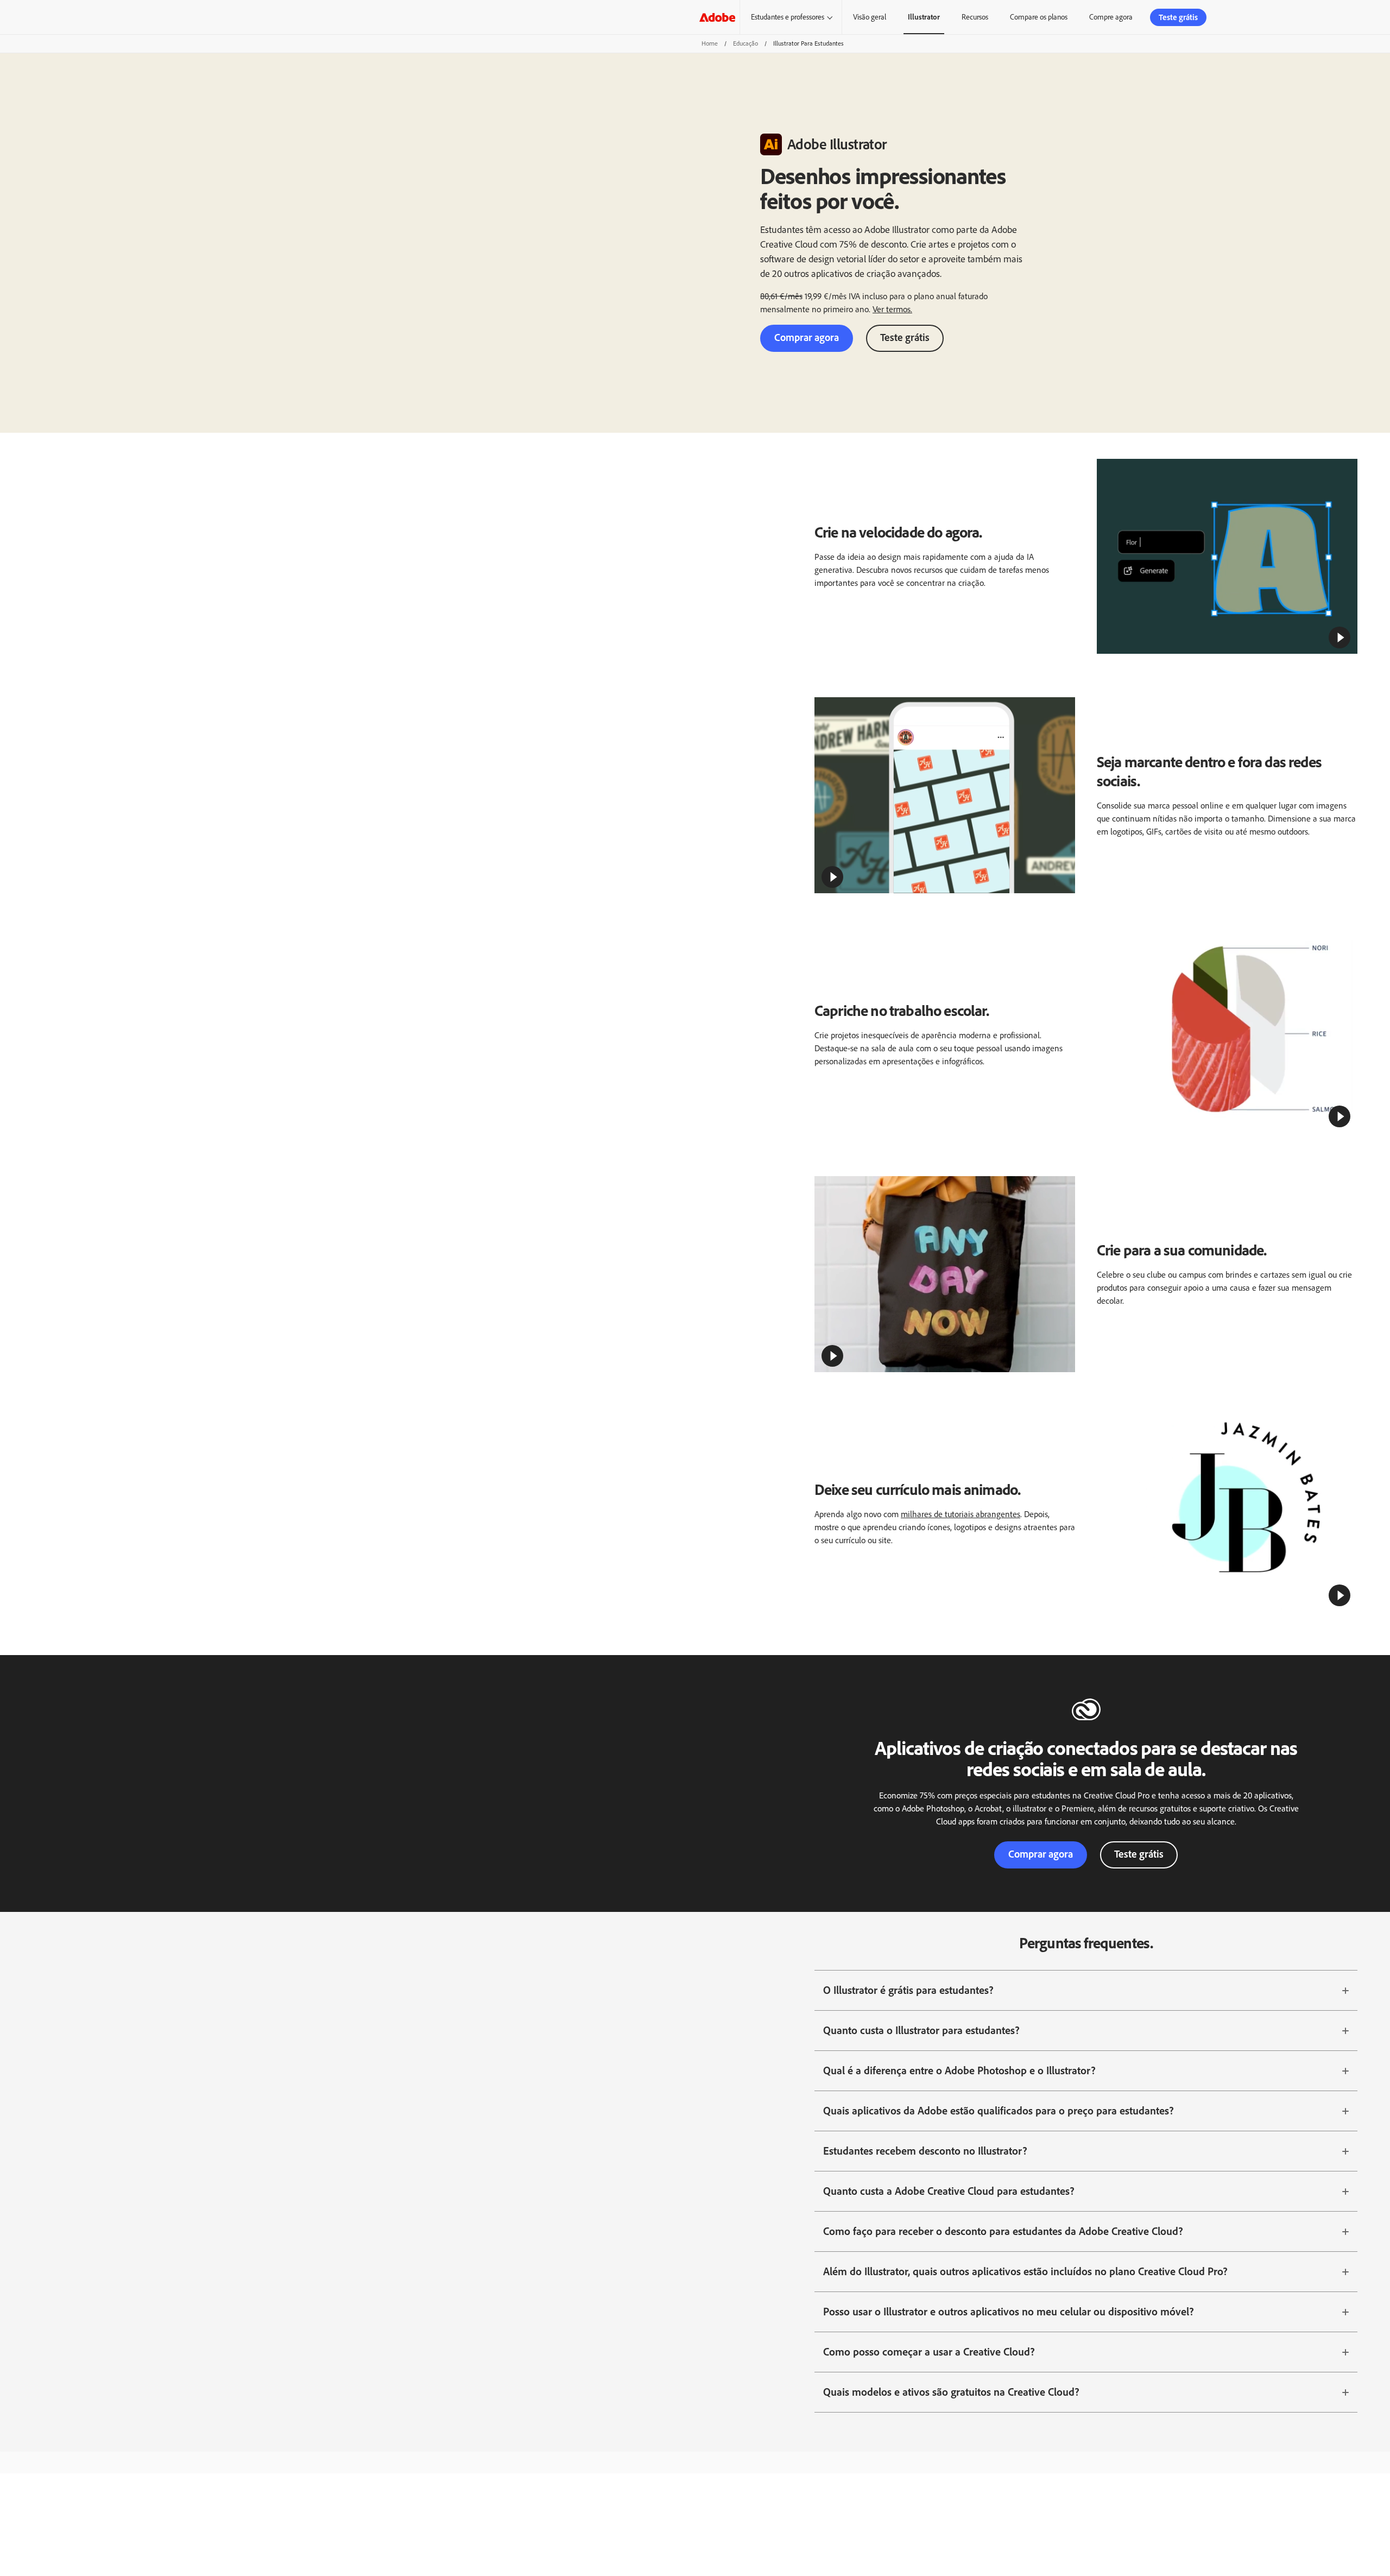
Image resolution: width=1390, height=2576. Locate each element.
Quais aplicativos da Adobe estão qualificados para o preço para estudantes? (999, 2111)
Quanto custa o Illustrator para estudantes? (921, 2030)
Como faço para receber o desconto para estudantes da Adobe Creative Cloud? (1003, 2231)
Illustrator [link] (924, 17)
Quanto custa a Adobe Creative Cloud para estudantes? (949, 2191)
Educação (745, 43)
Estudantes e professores (788, 17)
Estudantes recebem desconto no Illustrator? (925, 2151)
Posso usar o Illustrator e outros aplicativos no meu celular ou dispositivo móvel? (1009, 2312)
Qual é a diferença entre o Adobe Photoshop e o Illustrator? (959, 2070)
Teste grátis (905, 337)
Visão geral (870, 17)
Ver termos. (892, 309)
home (710, 43)
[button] (1340, 637)
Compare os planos (1039, 17)
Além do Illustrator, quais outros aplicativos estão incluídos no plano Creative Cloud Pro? (1025, 2271)
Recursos (975, 17)
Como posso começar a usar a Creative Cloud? (929, 2352)
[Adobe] (717, 17)
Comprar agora (807, 337)
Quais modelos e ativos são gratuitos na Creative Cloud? (951, 2392)
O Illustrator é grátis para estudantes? (908, 1990)
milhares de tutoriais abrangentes (961, 1514)
